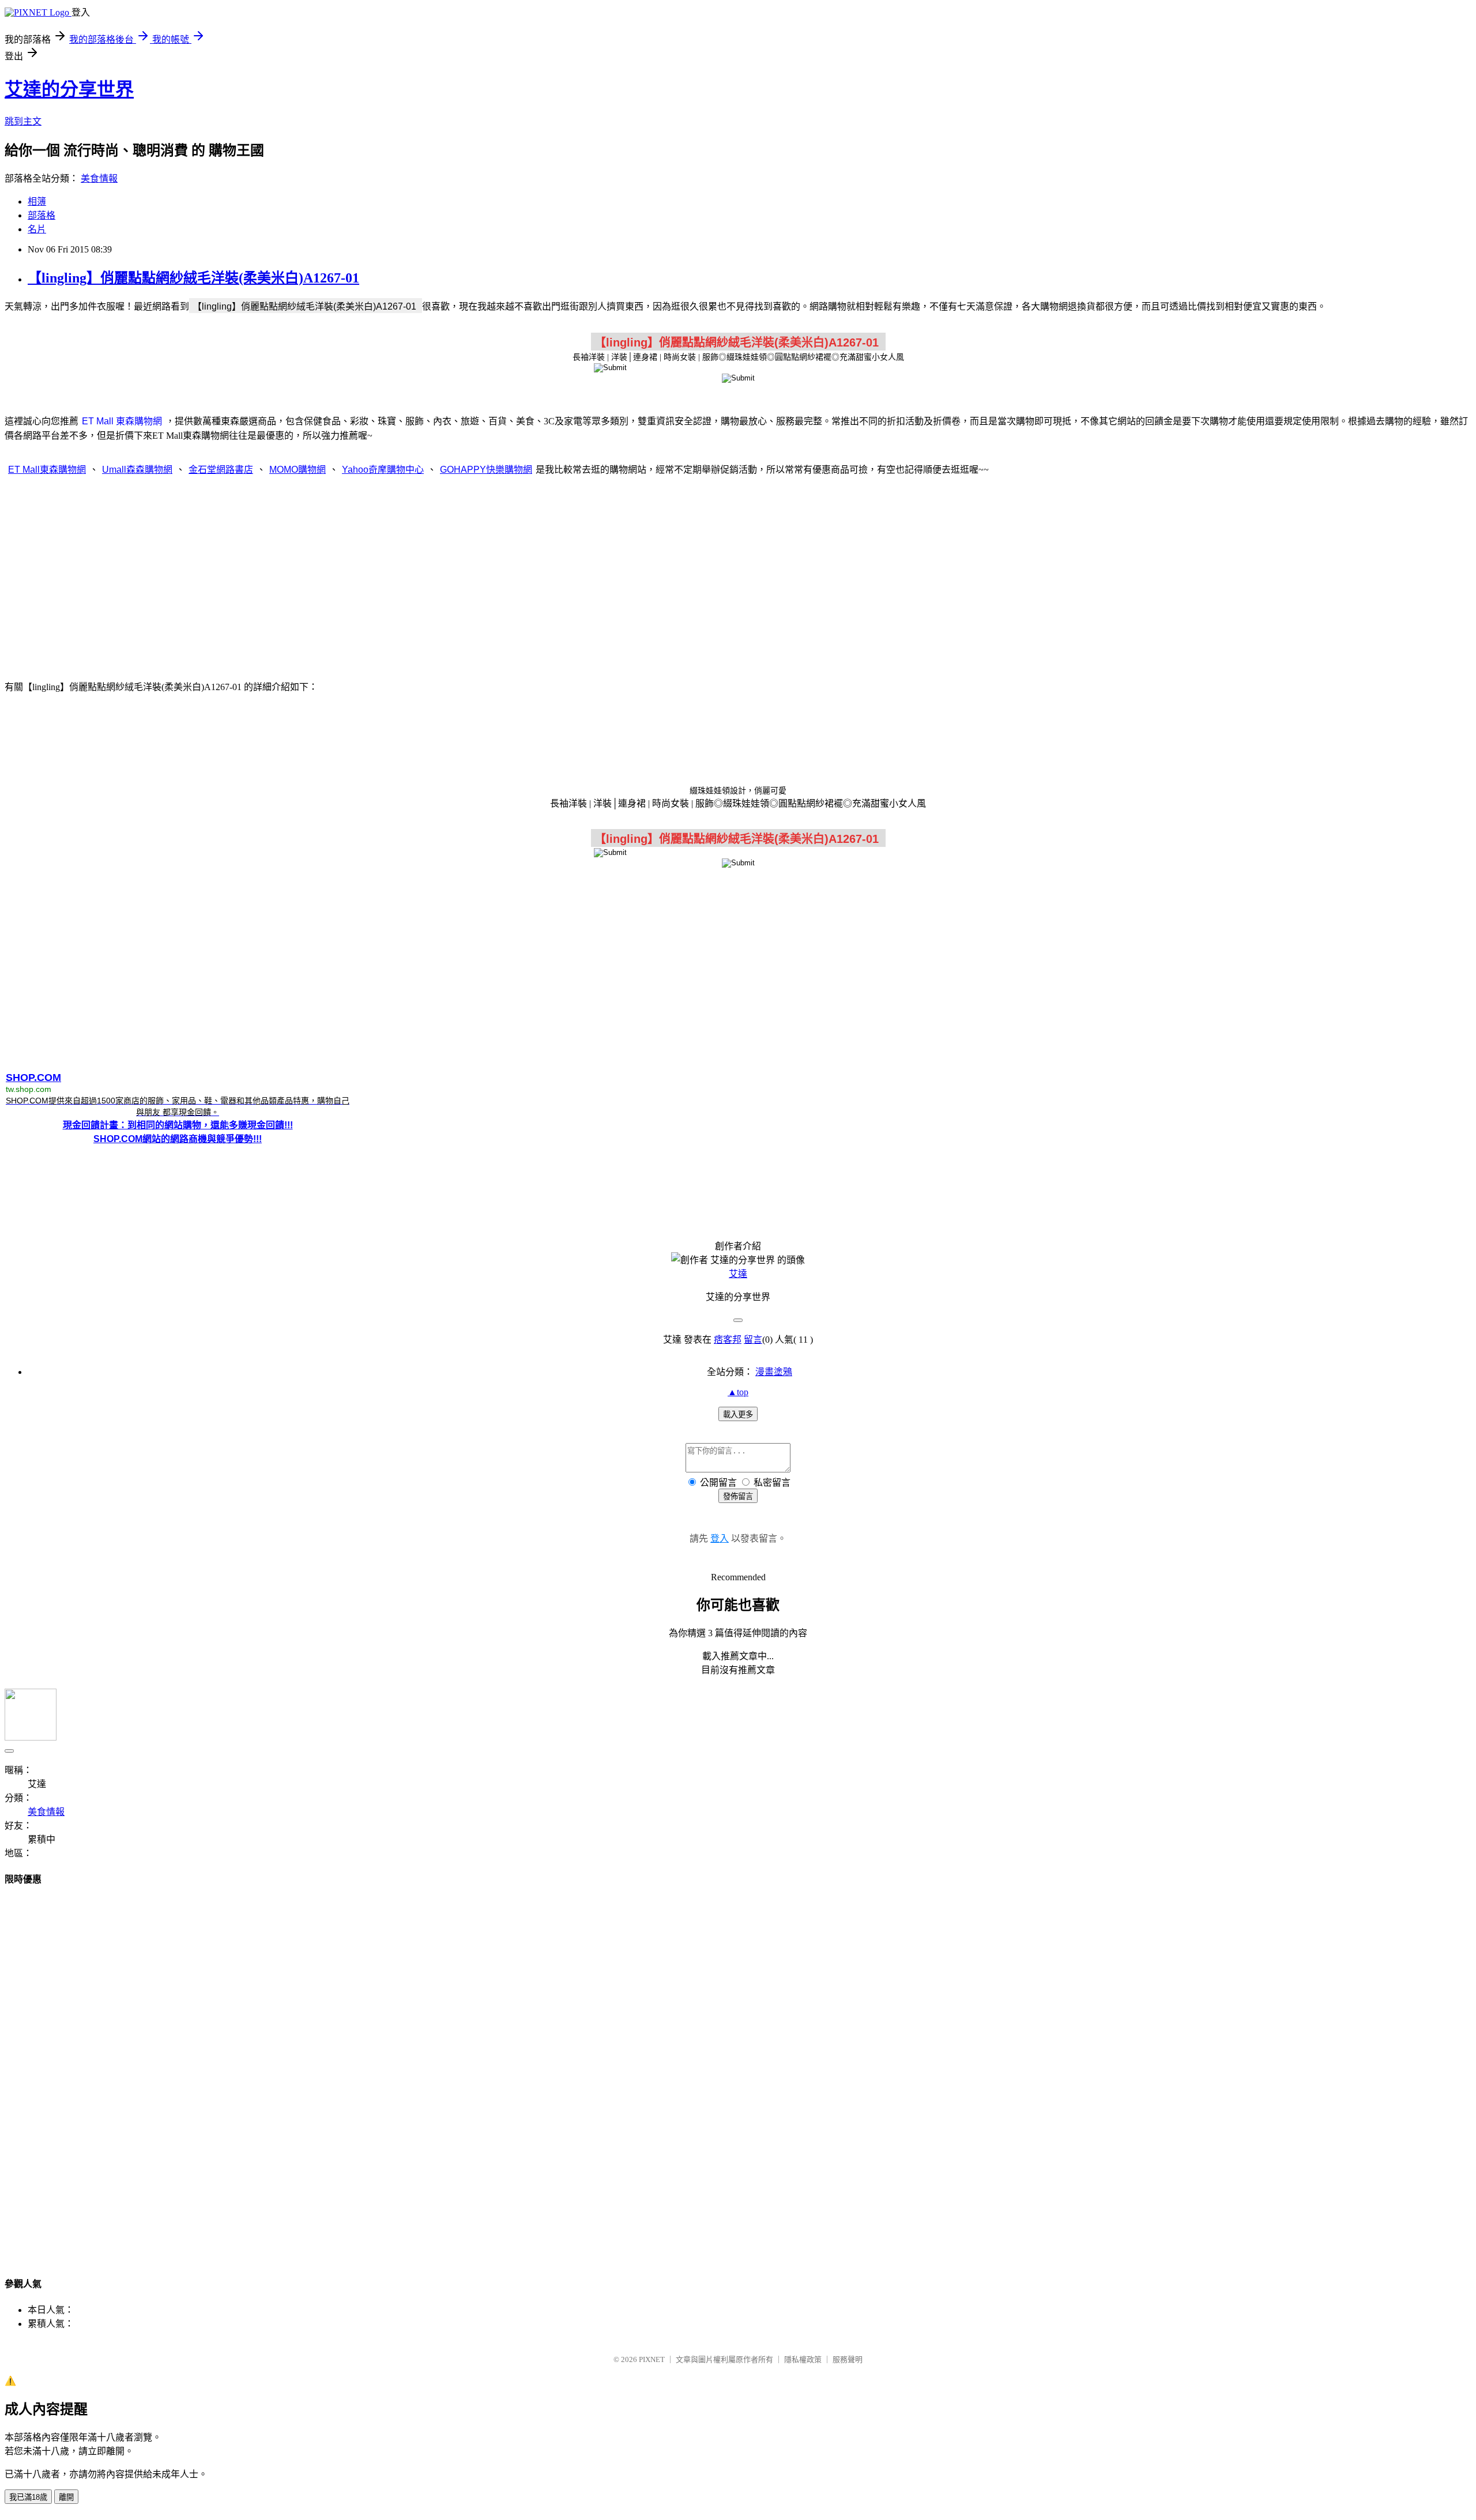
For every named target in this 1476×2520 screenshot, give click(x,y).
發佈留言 (738, 1496)
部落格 (42, 215)
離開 (66, 2497)
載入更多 (738, 1415)
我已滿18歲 (28, 2497)
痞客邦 (728, 1340)
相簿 (37, 201)
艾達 (738, 1274)
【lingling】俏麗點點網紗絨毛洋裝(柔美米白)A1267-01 (193, 278)
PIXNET (652, 2359)
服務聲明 (848, 2359)
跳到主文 (23, 121)
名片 (37, 229)
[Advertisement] (738, 577)
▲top (738, 1392)
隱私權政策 (803, 2359)
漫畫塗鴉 (774, 1372)
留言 (753, 1340)
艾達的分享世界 (69, 89)
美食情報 (99, 178)
